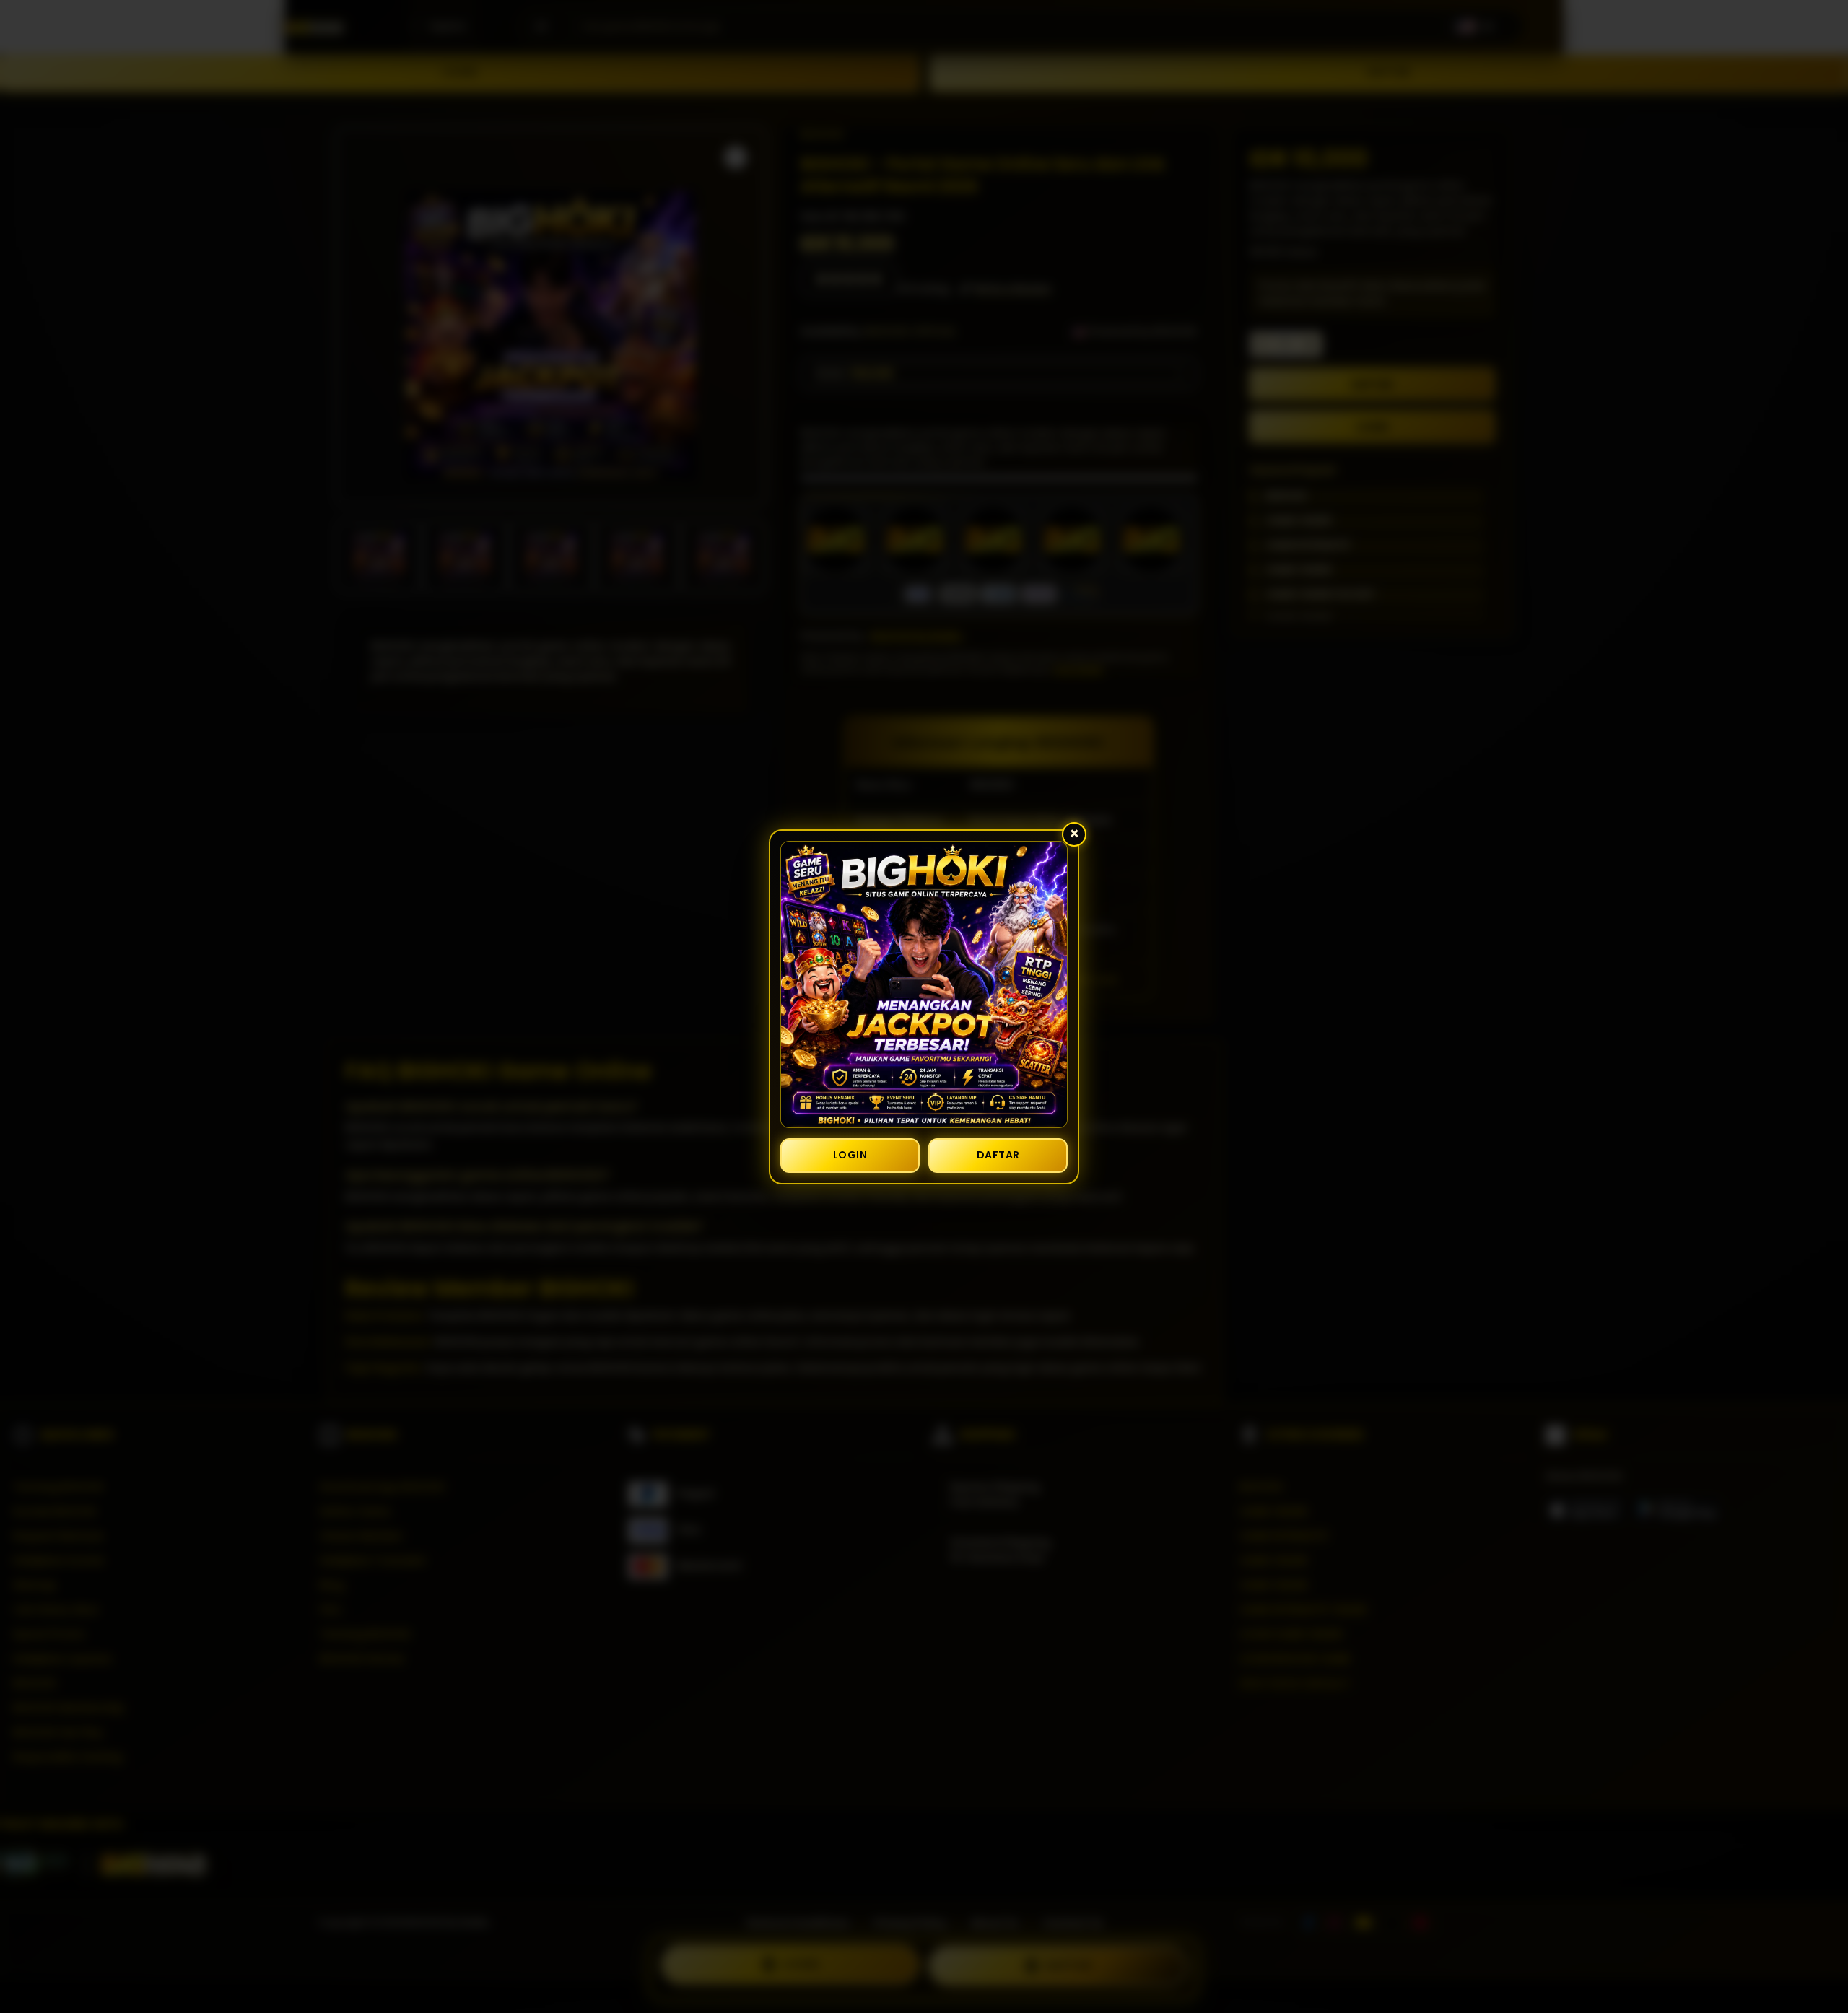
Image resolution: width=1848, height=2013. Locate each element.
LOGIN (850, 1155)
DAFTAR (998, 1155)
